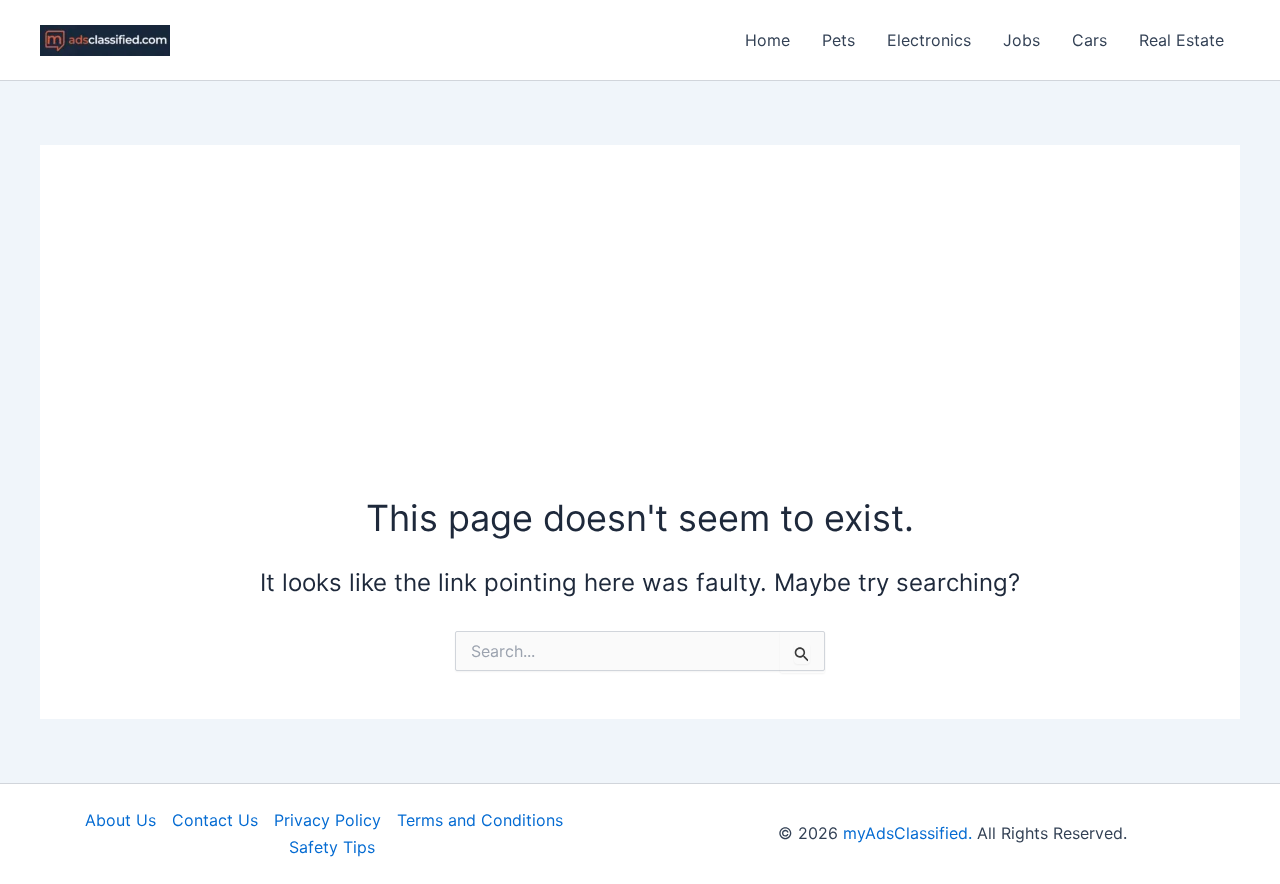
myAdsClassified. (907, 833)
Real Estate (1181, 40)
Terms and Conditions (480, 820)
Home (767, 40)
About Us (120, 820)
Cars (1089, 40)
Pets (838, 40)
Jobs (1021, 40)
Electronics (929, 40)
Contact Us (215, 820)
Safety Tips (332, 847)
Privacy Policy (327, 820)
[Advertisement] (640, 343)
